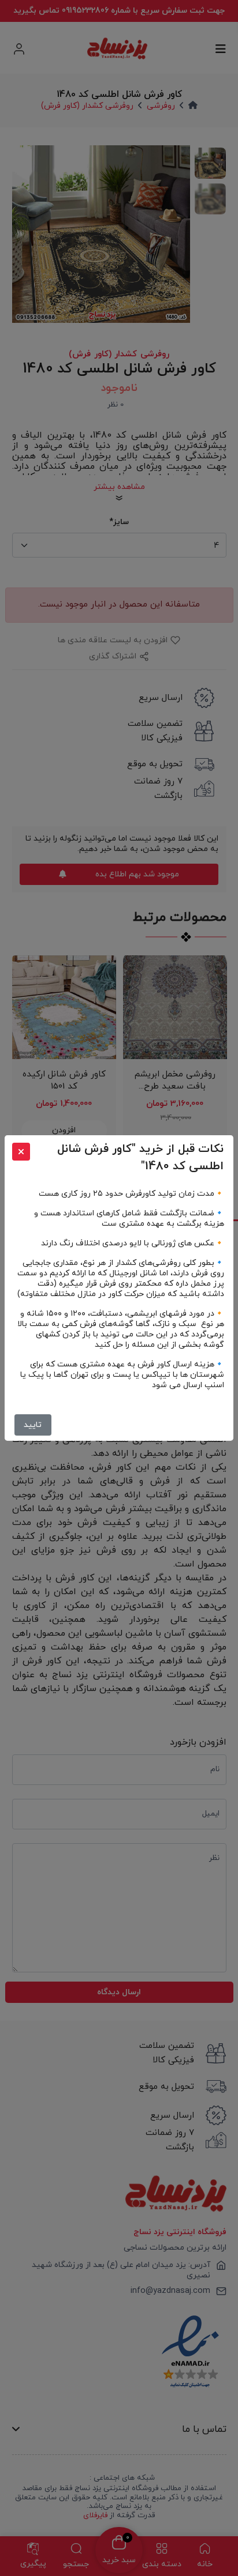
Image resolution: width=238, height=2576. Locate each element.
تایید (33, 1425)
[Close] (21, 1152)
